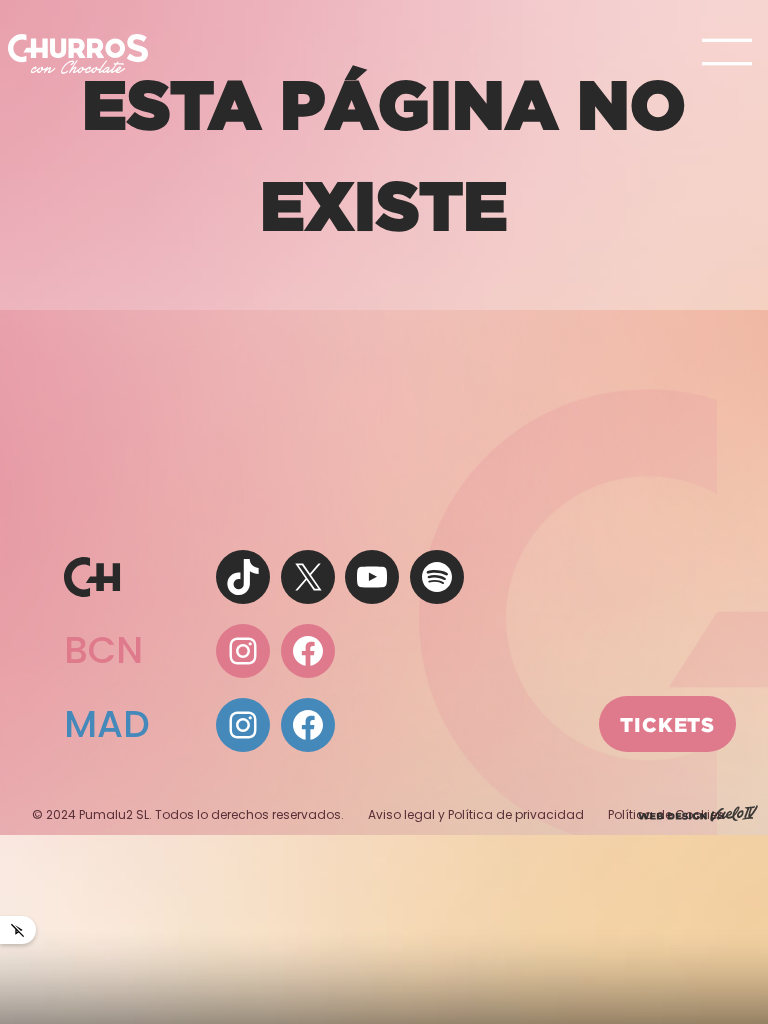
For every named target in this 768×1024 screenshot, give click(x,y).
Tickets (667, 724)
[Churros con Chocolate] (78, 52)
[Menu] (727, 53)
